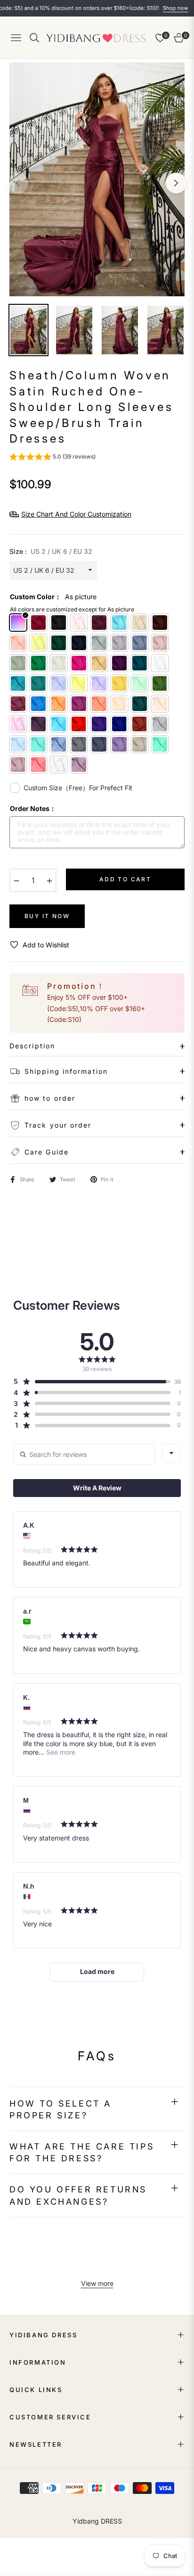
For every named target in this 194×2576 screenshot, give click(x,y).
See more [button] (60, 1752)
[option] (97, 179)
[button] (53, 458)
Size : (51, 551)
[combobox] (171, 1453)
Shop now (153, 8)
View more (97, 2283)
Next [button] (176, 183)
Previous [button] (18, 183)
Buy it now (47, 916)
